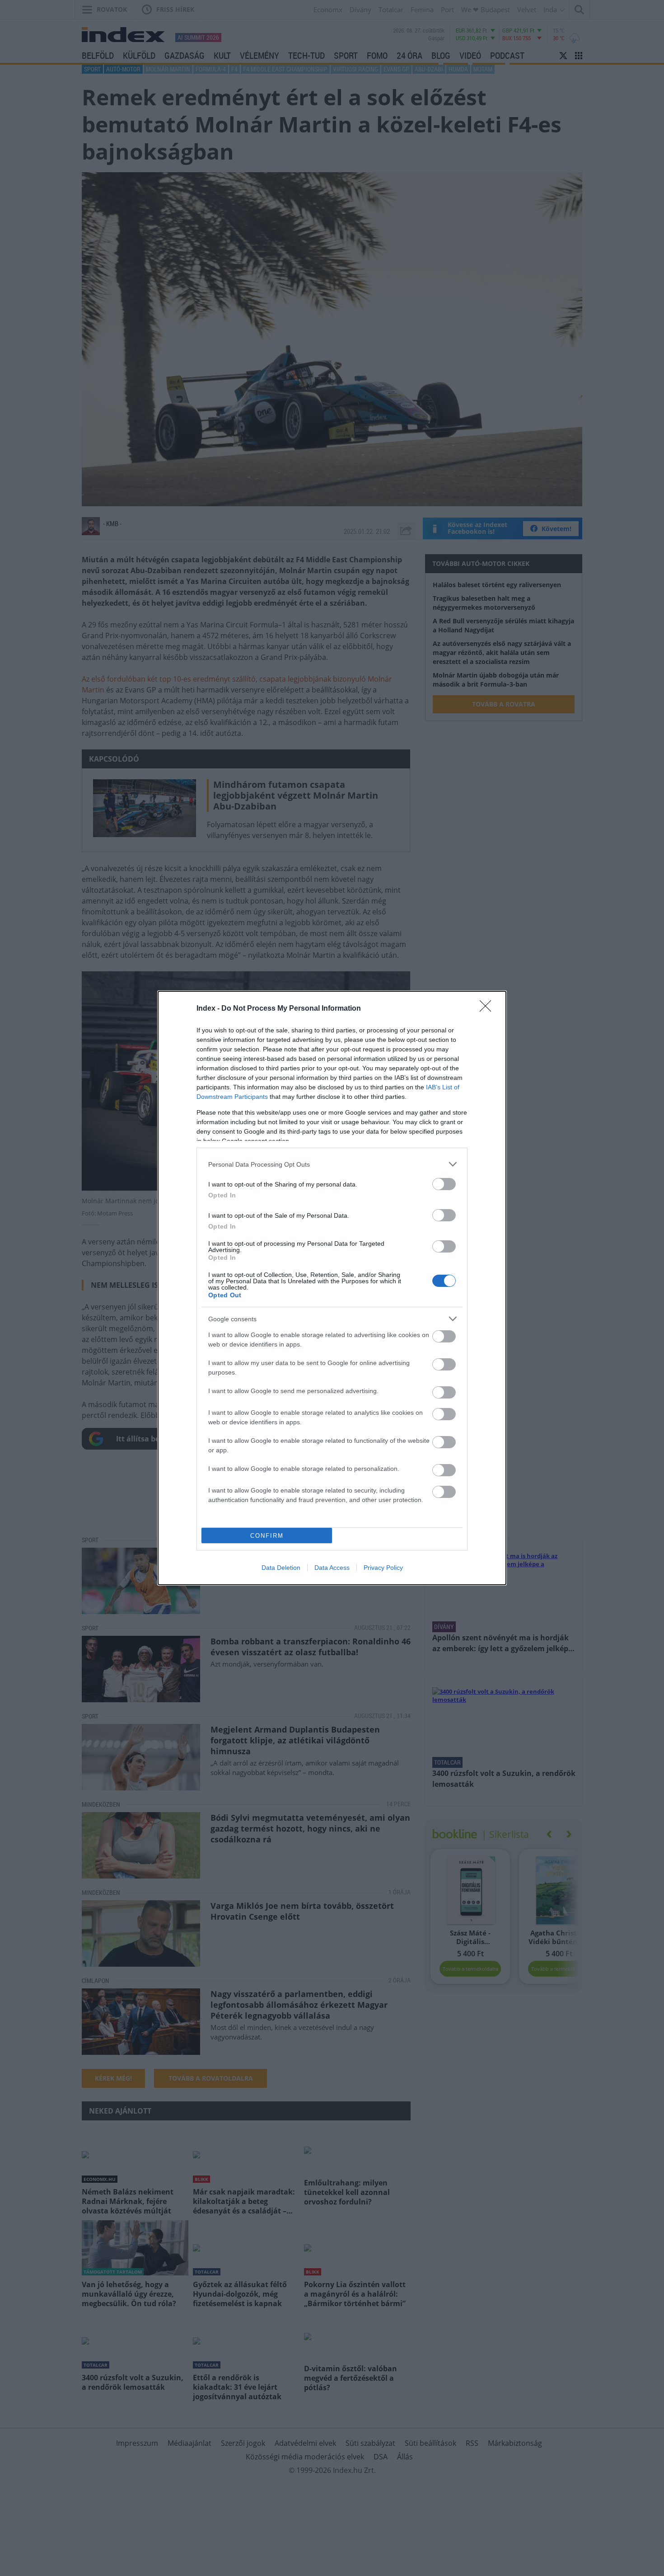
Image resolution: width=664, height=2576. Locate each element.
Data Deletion (281, 1568)
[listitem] (332, 1164)
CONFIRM (267, 1536)
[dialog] (332, 1288)
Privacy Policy (383, 1568)
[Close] (488, 1009)
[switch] (444, 1184)
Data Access (332, 1568)
